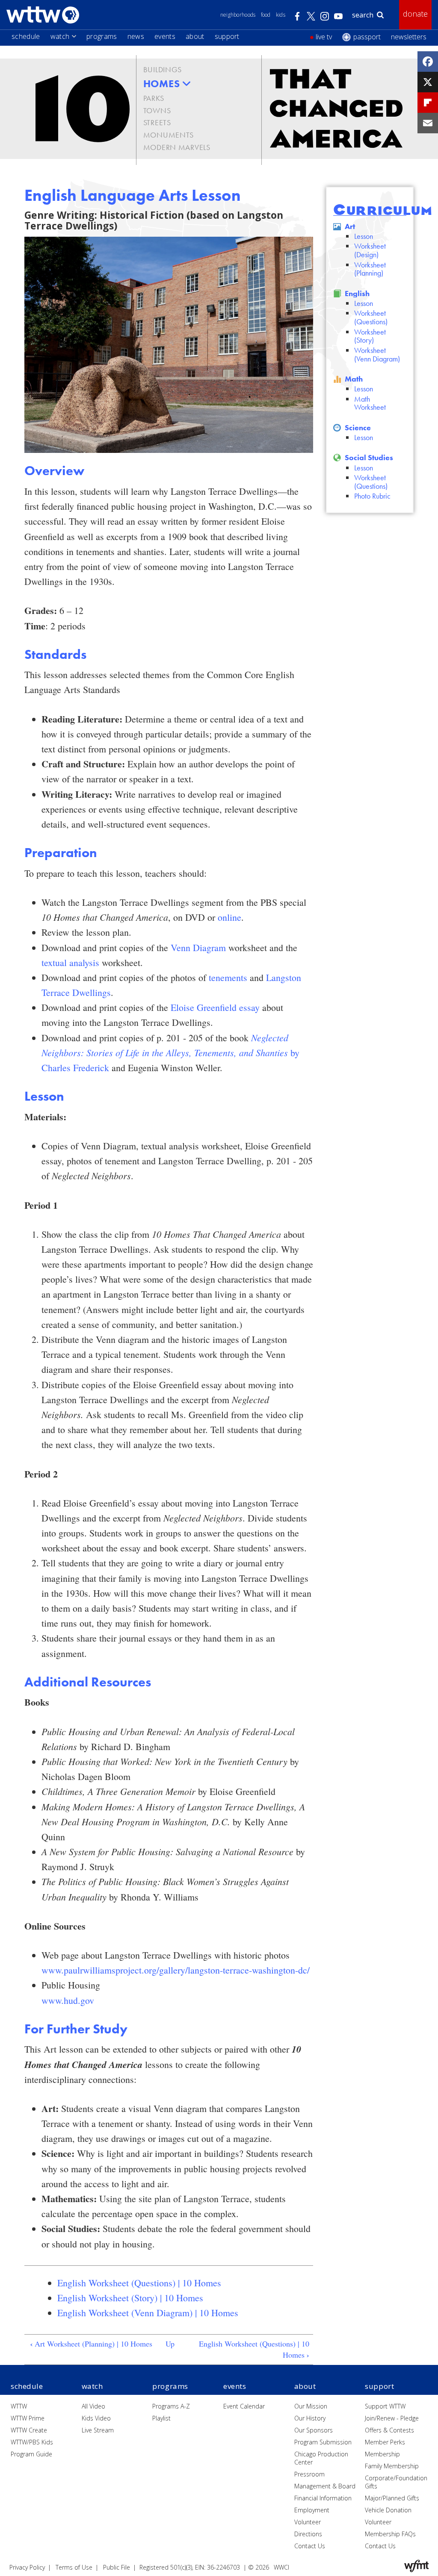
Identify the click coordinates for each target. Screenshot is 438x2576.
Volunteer (308, 2522)
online (229, 917)
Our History (310, 2418)
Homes (162, 84)
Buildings (163, 69)
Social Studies (369, 457)
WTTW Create (29, 2430)
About (195, 36)
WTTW (19, 2406)
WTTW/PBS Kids (32, 2442)
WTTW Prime (28, 2418)
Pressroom (309, 2474)
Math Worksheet (370, 403)
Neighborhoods (238, 15)
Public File (117, 2567)
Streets (157, 122)
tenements (228, 977)
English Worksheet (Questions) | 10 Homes (139, 2283)
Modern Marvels (177, 147)
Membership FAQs (390, 2534)
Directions (308, 2534)
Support (227, 36)
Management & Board (325, 2486)
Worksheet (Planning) (370, 269)
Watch (60, 36)
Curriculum (383, 210)
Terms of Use (74, 2567)
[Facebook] (428, 62)
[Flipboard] (428, 103)
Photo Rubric (372, 496)
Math (354, 379)
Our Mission (311, 2406)
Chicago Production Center (321, 2458)
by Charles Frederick (170, 1053)
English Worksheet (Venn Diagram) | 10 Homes (148, 2313)
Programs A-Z (171, 2406)
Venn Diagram (198, 947)
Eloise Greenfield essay (215, 1007)
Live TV (324, 37)
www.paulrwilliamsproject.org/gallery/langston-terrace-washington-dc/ (176, 1970)
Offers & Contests (389, 2430)
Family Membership (392, 2466)
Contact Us (310, 2546)
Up (170, 2344)
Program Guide (31, 2454)
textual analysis (70, 962)
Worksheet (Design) (370, 250)
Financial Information (323, 2498)
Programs (102, 36)
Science (358, 427)
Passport (367, 37)
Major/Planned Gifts (392, 2498)
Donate (415, 14)
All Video (93, 2406)
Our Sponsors (314, 2430)
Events (165, 36)
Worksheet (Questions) (371, 317)
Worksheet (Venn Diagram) (377, 354)
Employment (312, 2510)
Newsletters (409, 37)
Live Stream (98, 2430)
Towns (157, 110)
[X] (428, 82)
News (136, 36)
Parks (154, 98)
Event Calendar (244, 2406)
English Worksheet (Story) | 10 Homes (130, 2298)
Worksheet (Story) (370, 336)
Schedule (26, 36)
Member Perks (385, 2442)
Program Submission (323, 2442)
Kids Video (96, 2418)
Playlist (161, 2418)
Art (350, 226)
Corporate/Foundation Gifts (396, 2482)
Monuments (169, 135)
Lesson (364, 236)
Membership (382, 2454)
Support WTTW (385, 2406)
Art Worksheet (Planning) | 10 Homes (91, 2344)
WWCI (281, 2567)
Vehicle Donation (388, 2510)
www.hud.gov (68, 2000)
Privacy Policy (27, 2567)
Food (266, 15)
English (357, 293)
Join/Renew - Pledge (392, 2418)
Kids (281, 15)
